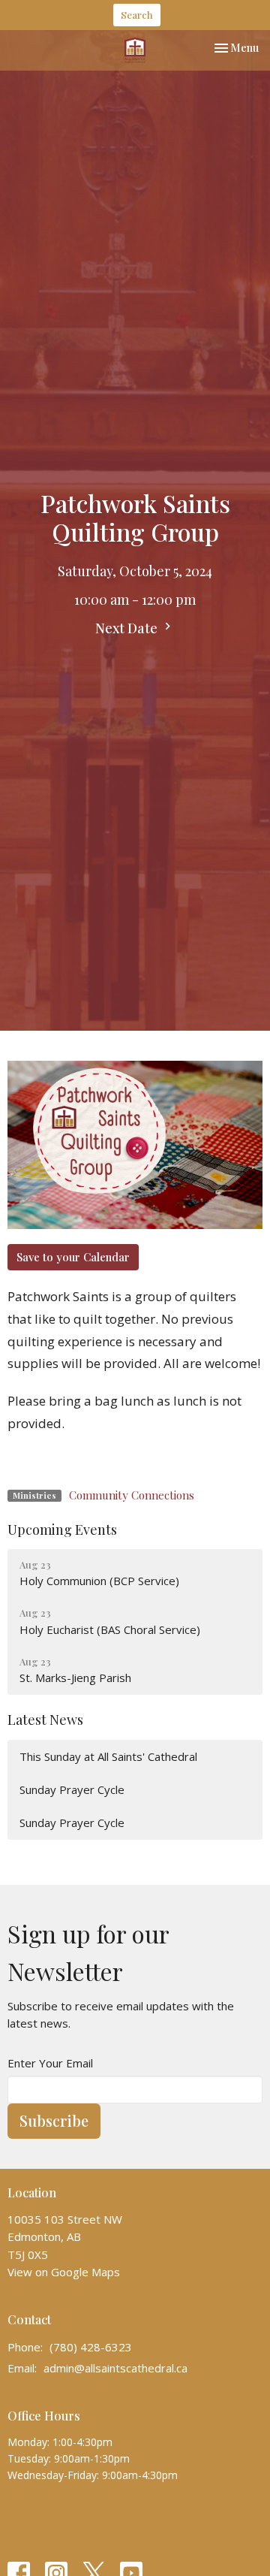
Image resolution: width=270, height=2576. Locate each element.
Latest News (45, 1720)
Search (137, 15)
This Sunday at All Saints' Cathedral (108, 1756)
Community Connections (132, 1495)
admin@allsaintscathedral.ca (115, 2368)
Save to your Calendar (73, 1257)
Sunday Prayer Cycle (72, 1789)
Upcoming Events (62, 1530)
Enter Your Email (50, 2063)
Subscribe (54, 2120)
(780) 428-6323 (91, 2347)
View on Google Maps (64, 2272)
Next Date (128, 628)
